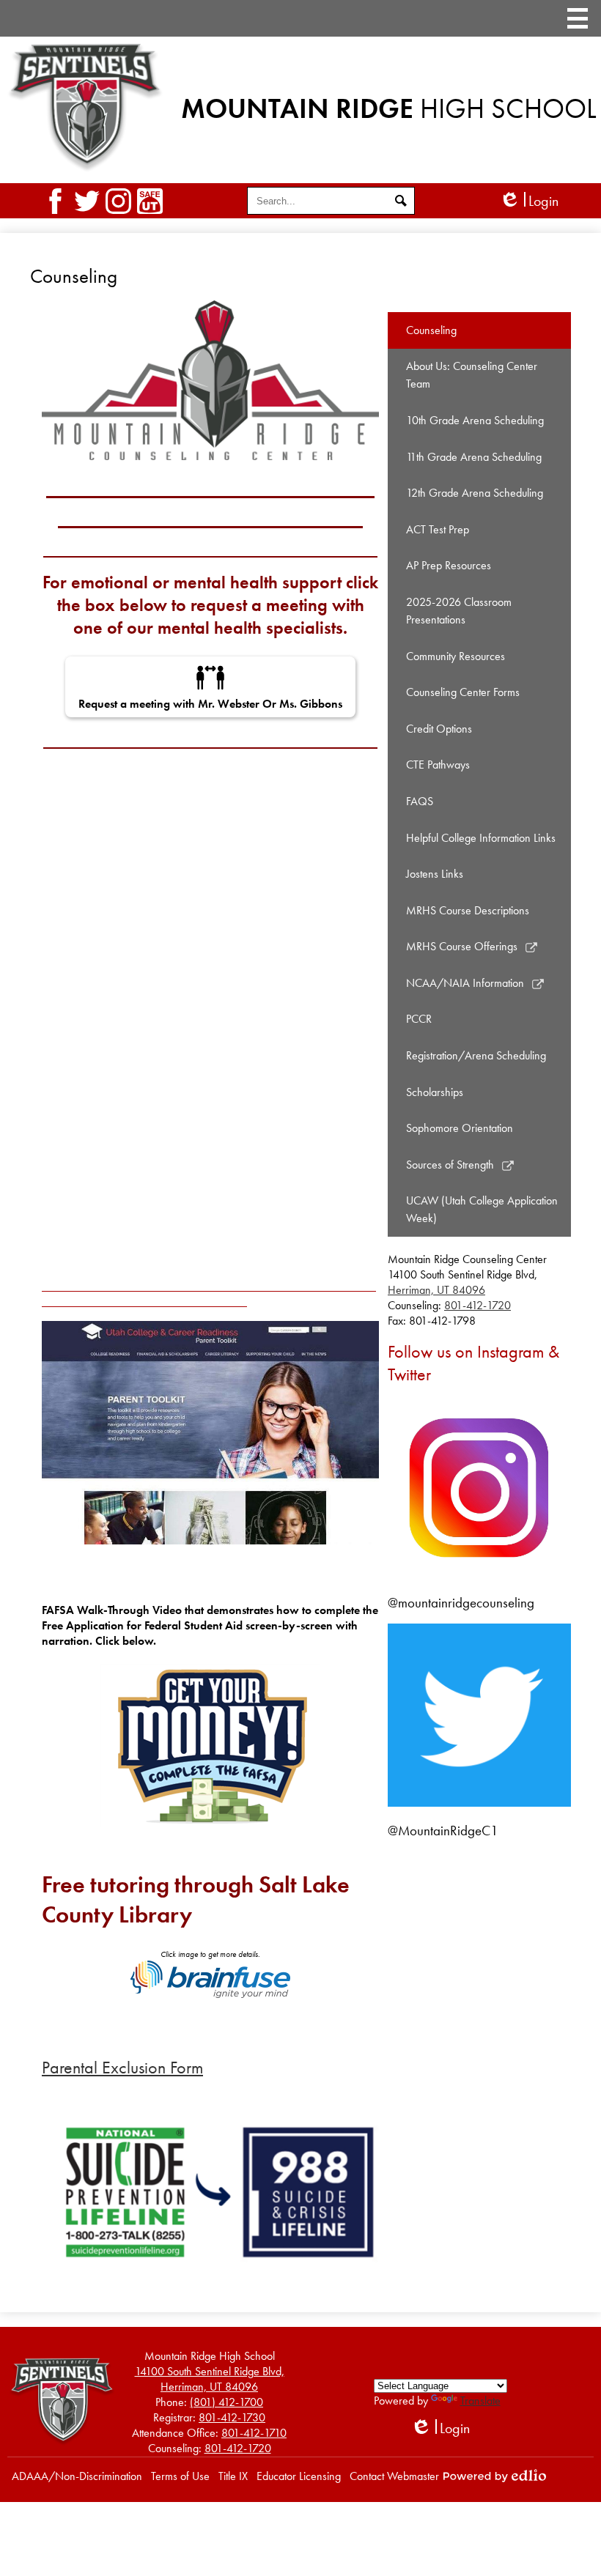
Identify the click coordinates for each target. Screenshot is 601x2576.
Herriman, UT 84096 (436, 1290)
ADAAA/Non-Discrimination (77, 2476)
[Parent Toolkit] (210, 1432)
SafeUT (150, 201)
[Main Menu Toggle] (578, 18)
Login (529, 201)
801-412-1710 (254, 2433)
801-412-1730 (232, 2417)
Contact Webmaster (394, 2476)
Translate (480, 2401)
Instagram (118, 201)
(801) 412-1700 (226, 2402)
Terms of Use (180, 2476)
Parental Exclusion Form (122, 2067)
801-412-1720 (478, 1305)
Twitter (87, 201)
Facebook (55, 201)
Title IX (233, 2476)
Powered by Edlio (495, 2476)
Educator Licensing (299, 2476)
